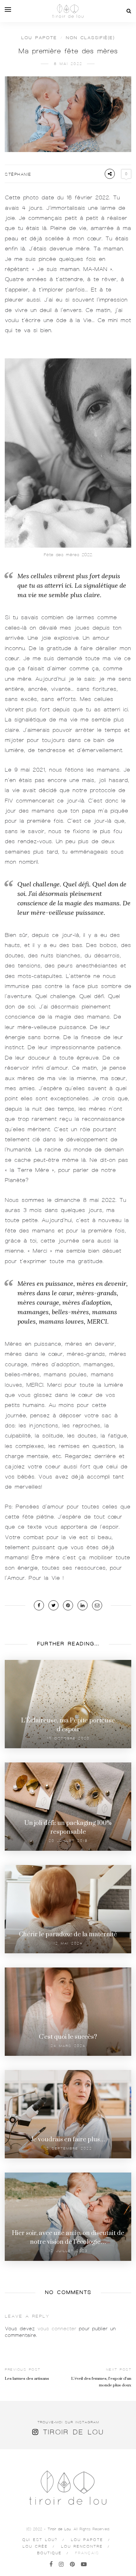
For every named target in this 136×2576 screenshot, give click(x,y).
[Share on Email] (97, 1605)
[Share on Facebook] (39, 1605)
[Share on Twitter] (53, 1605)
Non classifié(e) (90, 38)
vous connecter (57, 2329)
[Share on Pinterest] (68, 1605)
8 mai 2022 (68, 64)
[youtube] (84, 2564)
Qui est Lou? (40, 2540)
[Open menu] (8, 9)
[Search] (129, 11)
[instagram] (61, 2564)
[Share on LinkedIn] (83, 1605)
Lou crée (35, 2546)
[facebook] (51, 2564)
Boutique (49, 2553)
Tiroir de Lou (73, 2432)
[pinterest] (72, 2564)
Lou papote (39, 38)
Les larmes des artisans (27, 2379)
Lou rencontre (82, 2546)
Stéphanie (18, 174)
